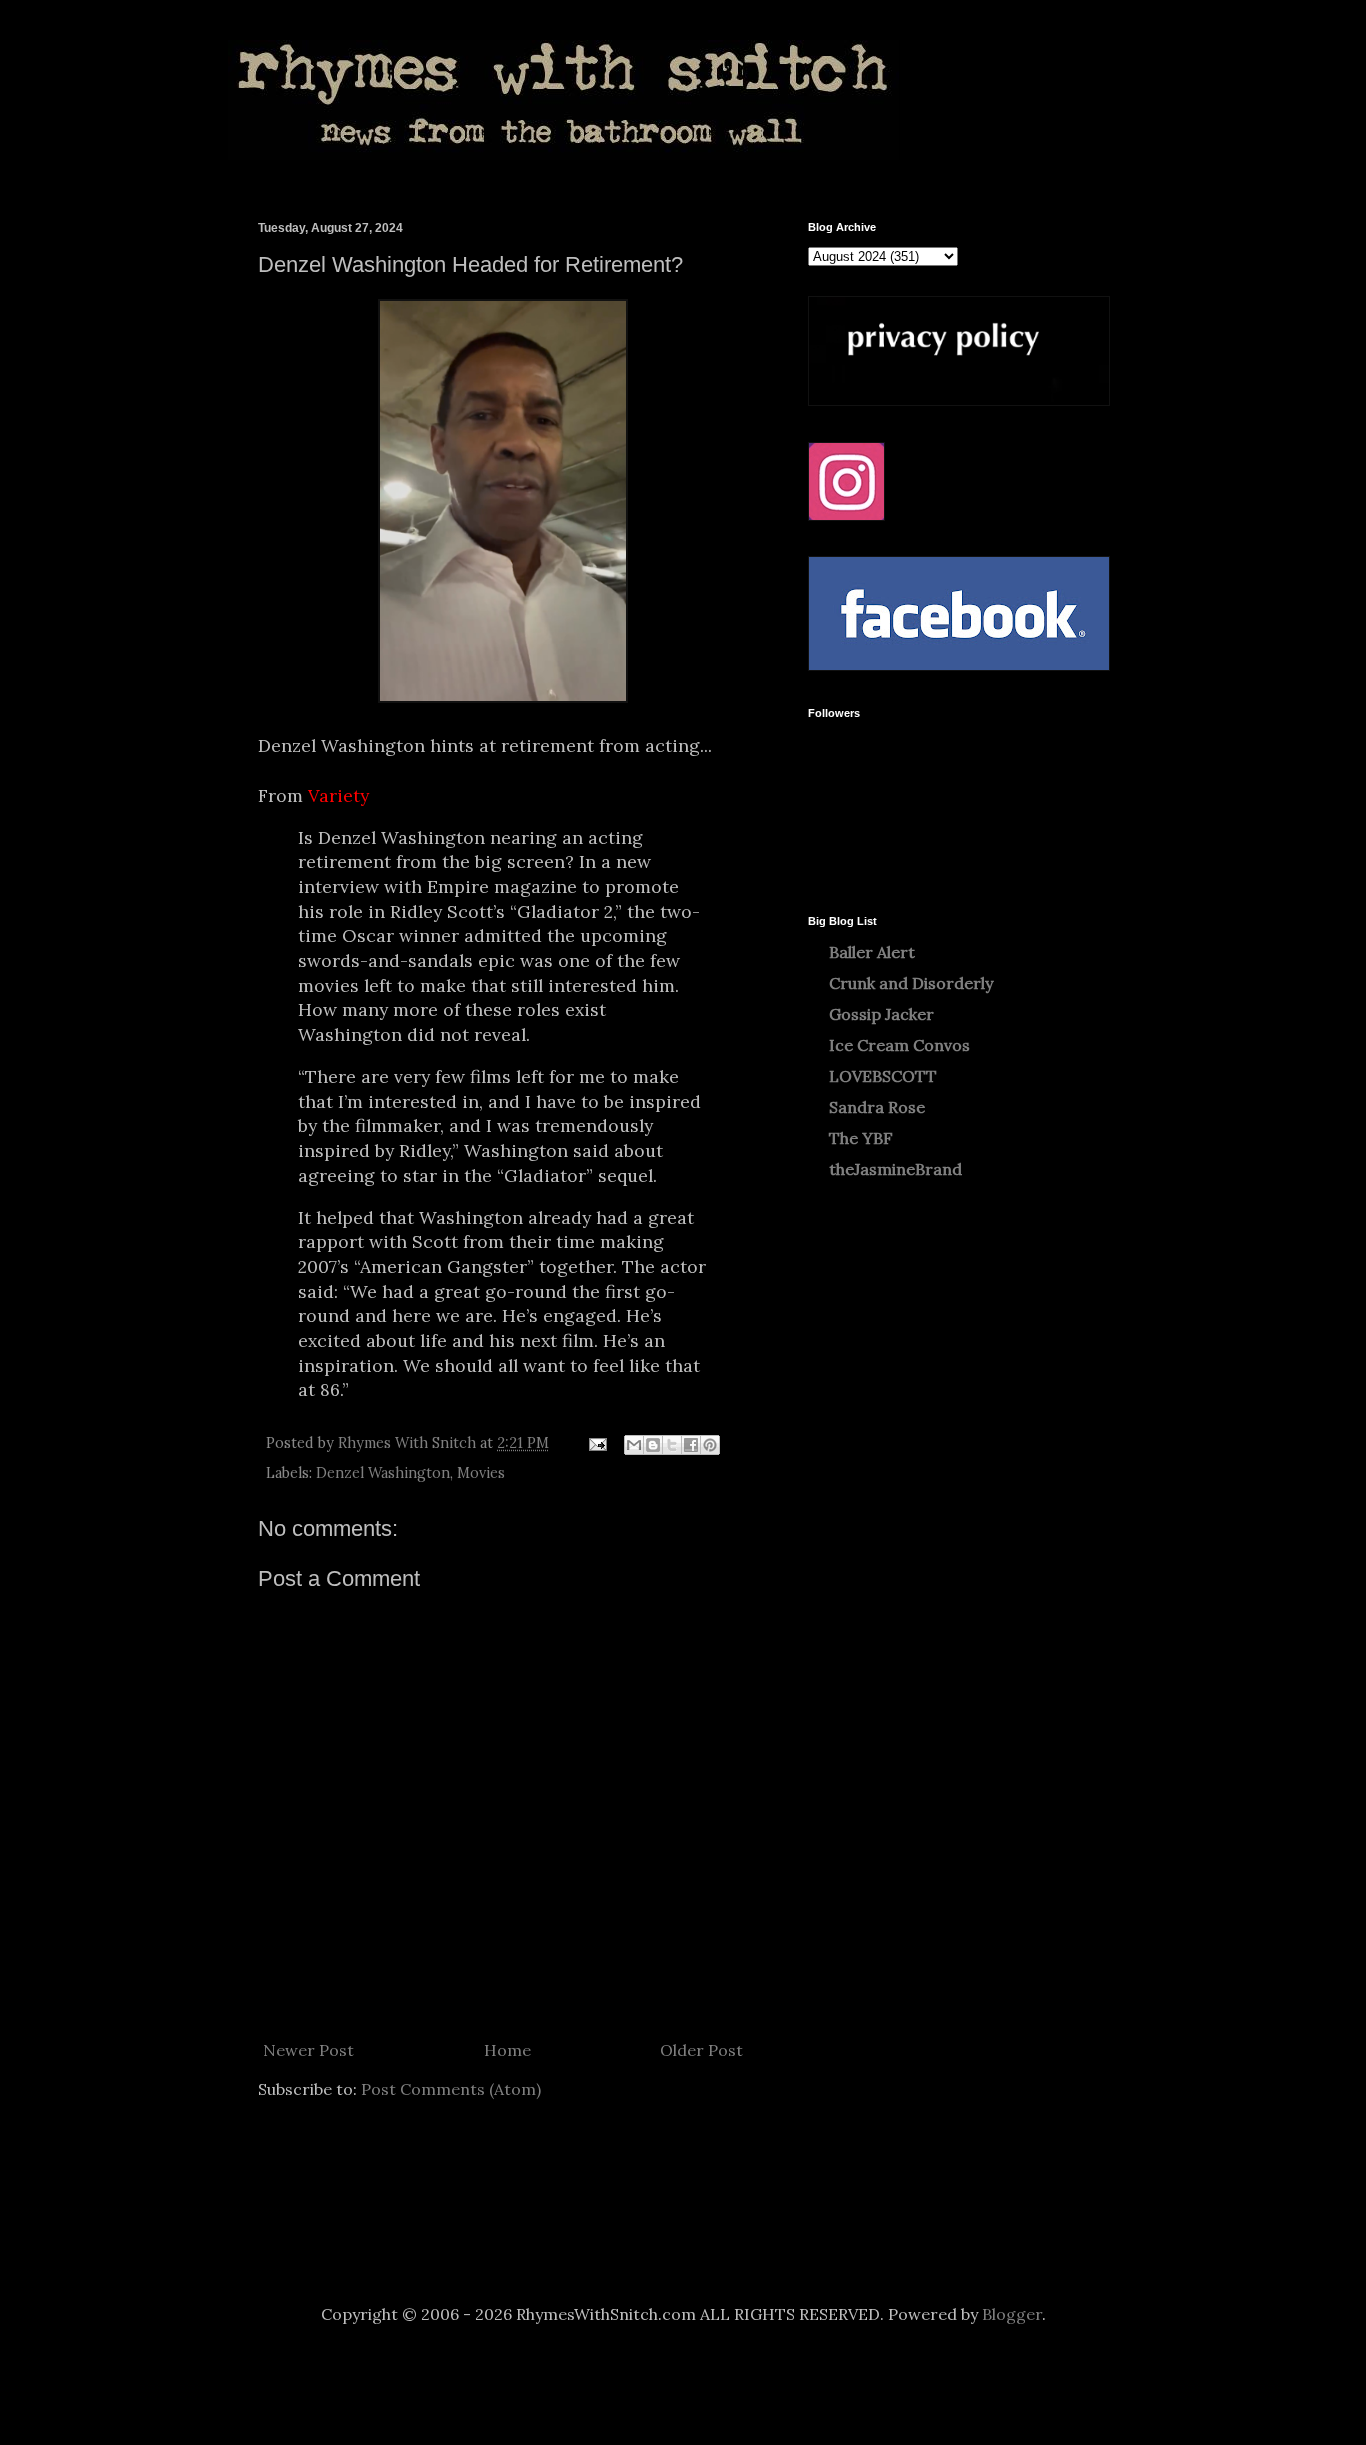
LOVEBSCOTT (883, 1076)
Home (507, 2050)
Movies (481, 1473)
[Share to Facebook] (691, 1445)
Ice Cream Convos (899, 1045)
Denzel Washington (383, 1473)
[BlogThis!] (653, 1445)
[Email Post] (596, 1443)
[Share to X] (672, 1445)
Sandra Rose (877, 1107)
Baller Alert (872, 952)
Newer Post (308, 2050)
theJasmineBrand (895, 1169)
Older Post (701, 2050)
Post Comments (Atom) (451, 2089)
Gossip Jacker (881, 1014)
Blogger (1012, 2314)
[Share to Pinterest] (710, 1445)
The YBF (861, 1138)
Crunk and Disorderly (911, 983)
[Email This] (634, 1445)
